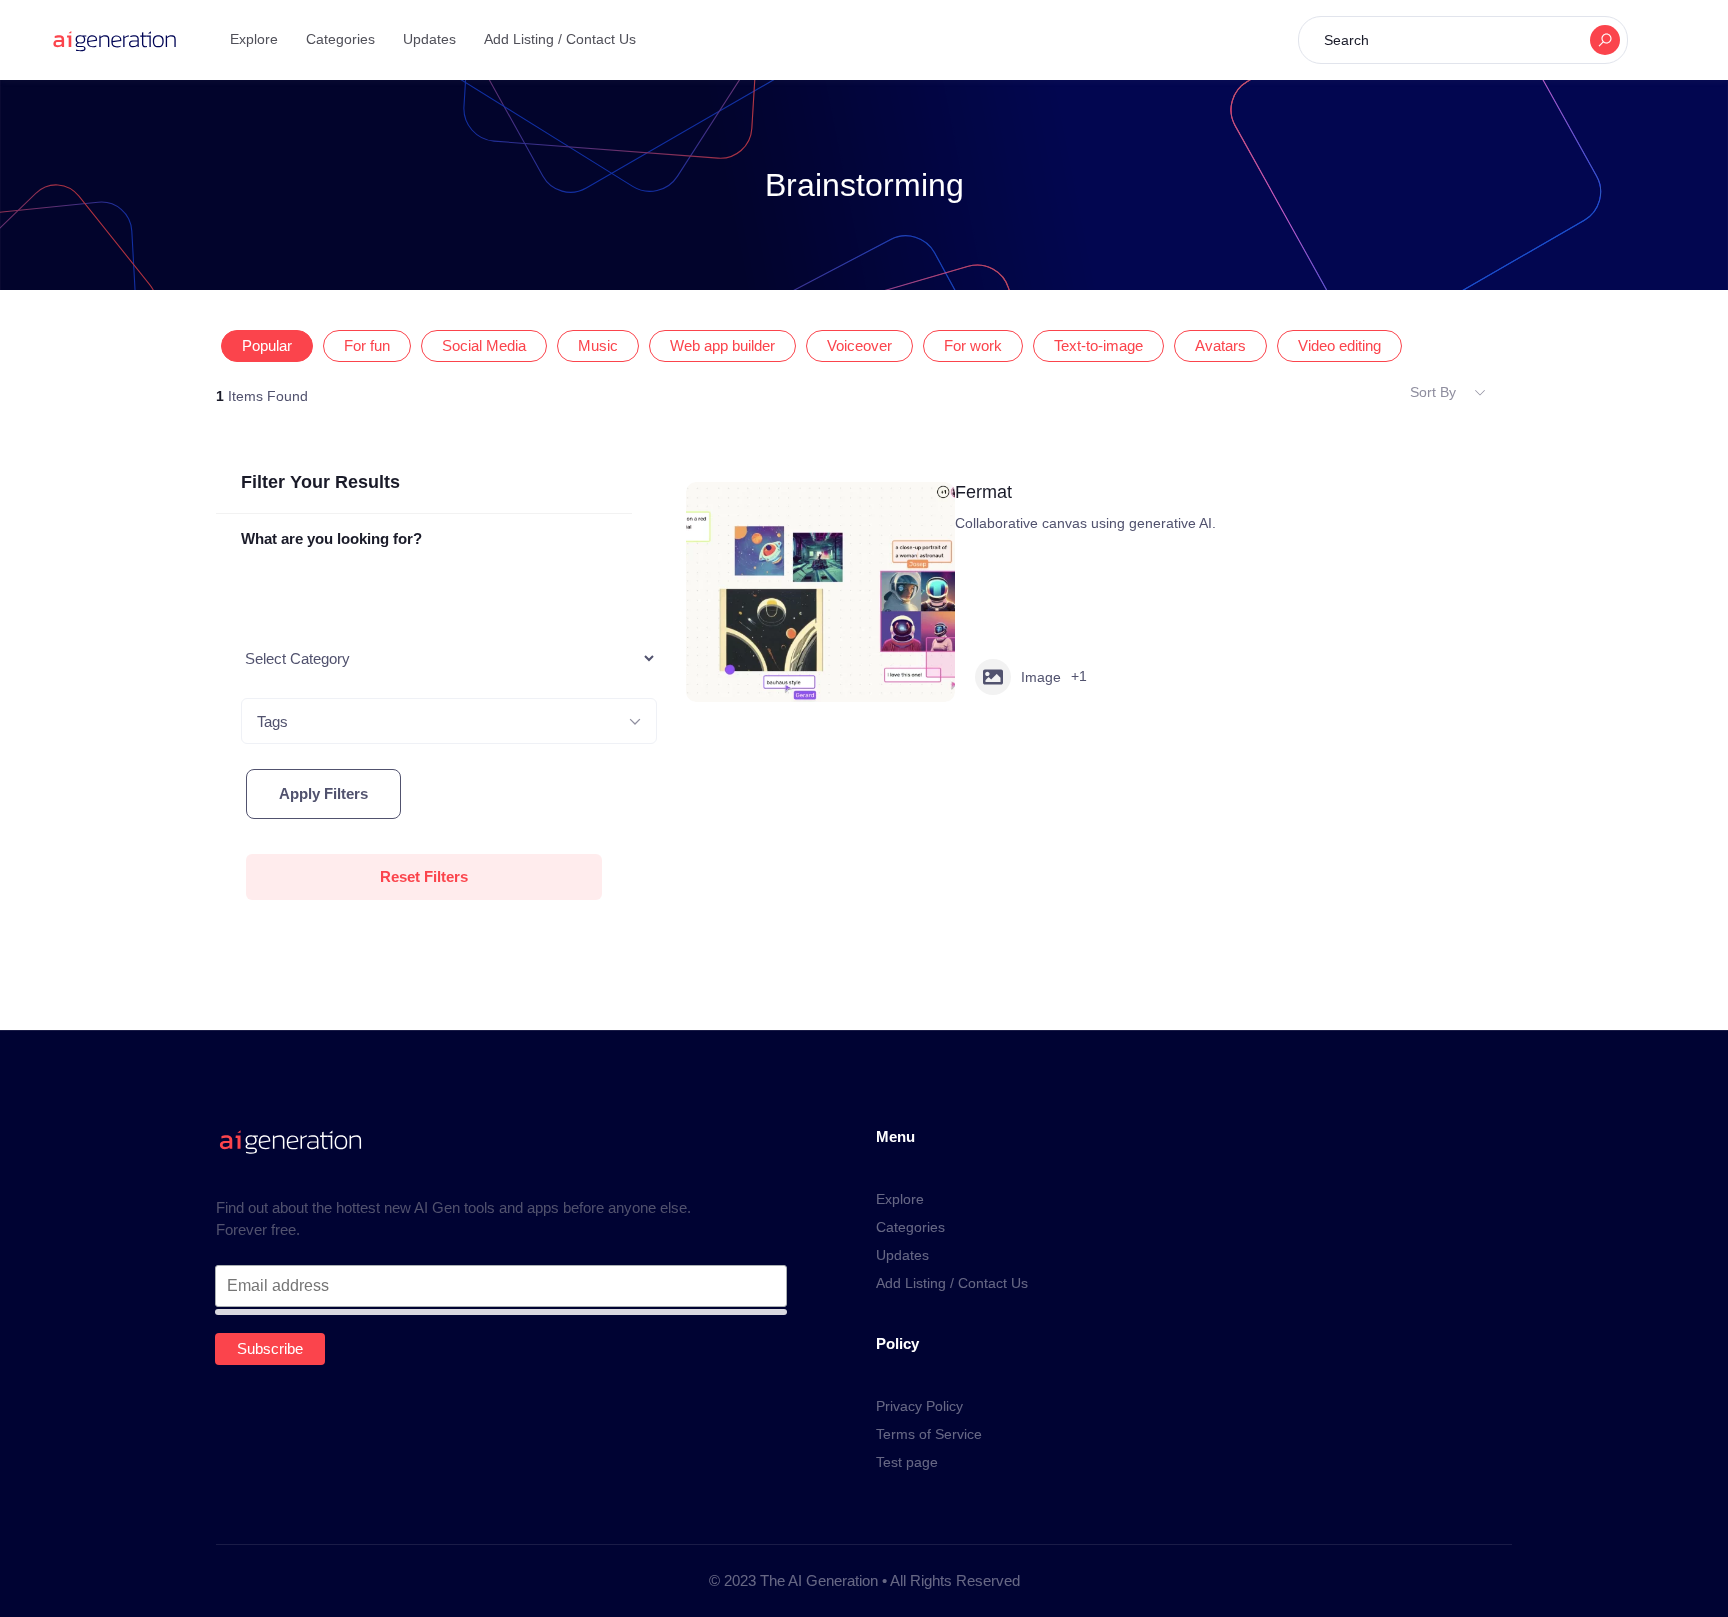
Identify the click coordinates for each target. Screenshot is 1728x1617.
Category (273, 658)
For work (973, 346)
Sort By (1433, 392)
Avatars (1220, 346)
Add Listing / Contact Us (560, 39)
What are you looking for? (331, 538)
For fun (367, 346)
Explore (254, 39)
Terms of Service (929, 1434)
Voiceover (859, 346)
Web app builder (722, 346)
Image (1041, 677)
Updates (429, 39)
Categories (340, 39)
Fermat (983, 492)
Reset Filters (424, 876)
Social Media (484, 346)
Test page (907, 1462)
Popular (267, 346)
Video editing (1339, 346)
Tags (272, 721)
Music (598, 346)
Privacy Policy (919, 1406)
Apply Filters (323, 793)
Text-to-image (1098, 346)
